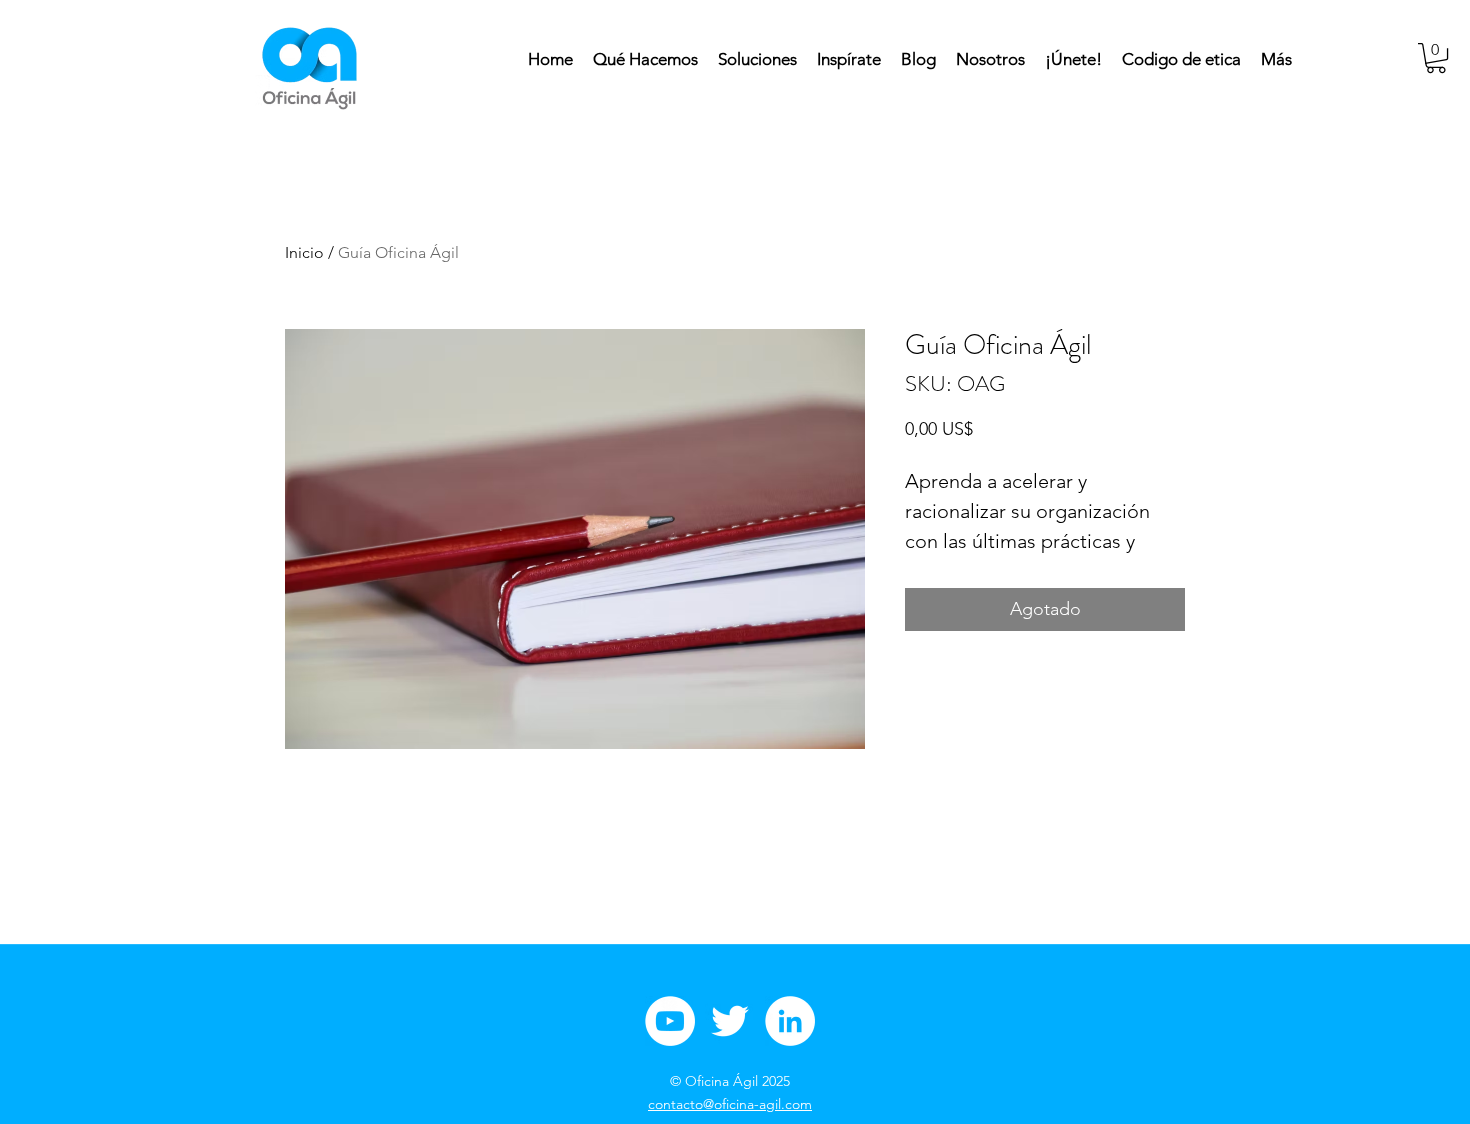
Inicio (304, 252)
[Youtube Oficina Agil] (670, 1021)
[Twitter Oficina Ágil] (730, 1021)
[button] (1436, 58)
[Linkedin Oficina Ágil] (790, 1021)
